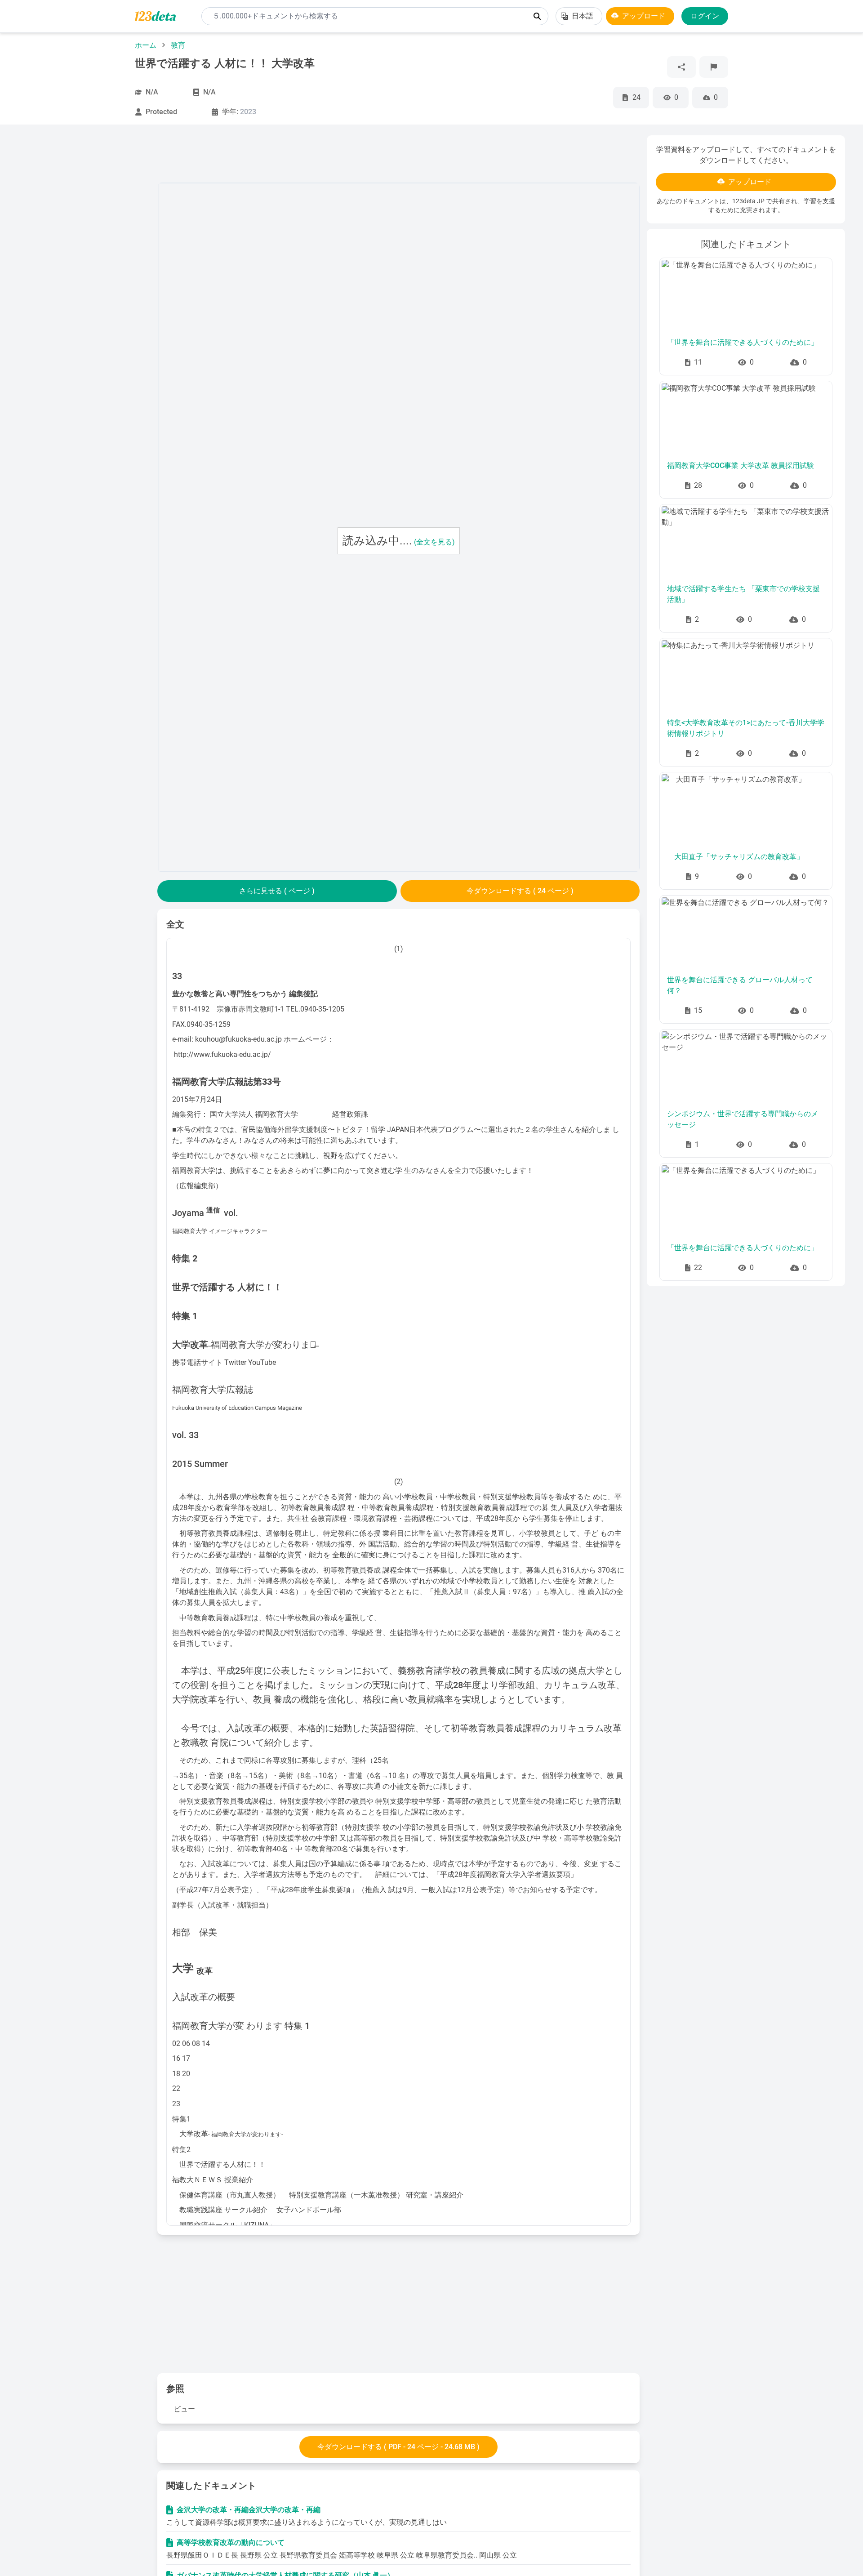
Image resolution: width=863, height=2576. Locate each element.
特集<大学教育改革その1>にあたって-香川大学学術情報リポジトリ (746, 728)
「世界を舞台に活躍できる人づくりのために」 (743, 342)
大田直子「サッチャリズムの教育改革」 (735, 857)
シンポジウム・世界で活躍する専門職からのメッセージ (743, 1119)
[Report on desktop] (714, 67)
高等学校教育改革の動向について (231, 2543)
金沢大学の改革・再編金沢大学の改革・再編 (249, 2510)
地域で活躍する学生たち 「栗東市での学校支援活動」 (743, 594)
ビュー (184, 2409)
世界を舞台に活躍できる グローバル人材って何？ (740, 985)
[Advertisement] (84, 270)
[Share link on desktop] (681, 67)
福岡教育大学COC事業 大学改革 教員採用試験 (741, 466)
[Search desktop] (537, 16)
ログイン (705, 16)
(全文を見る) (434, 542)
